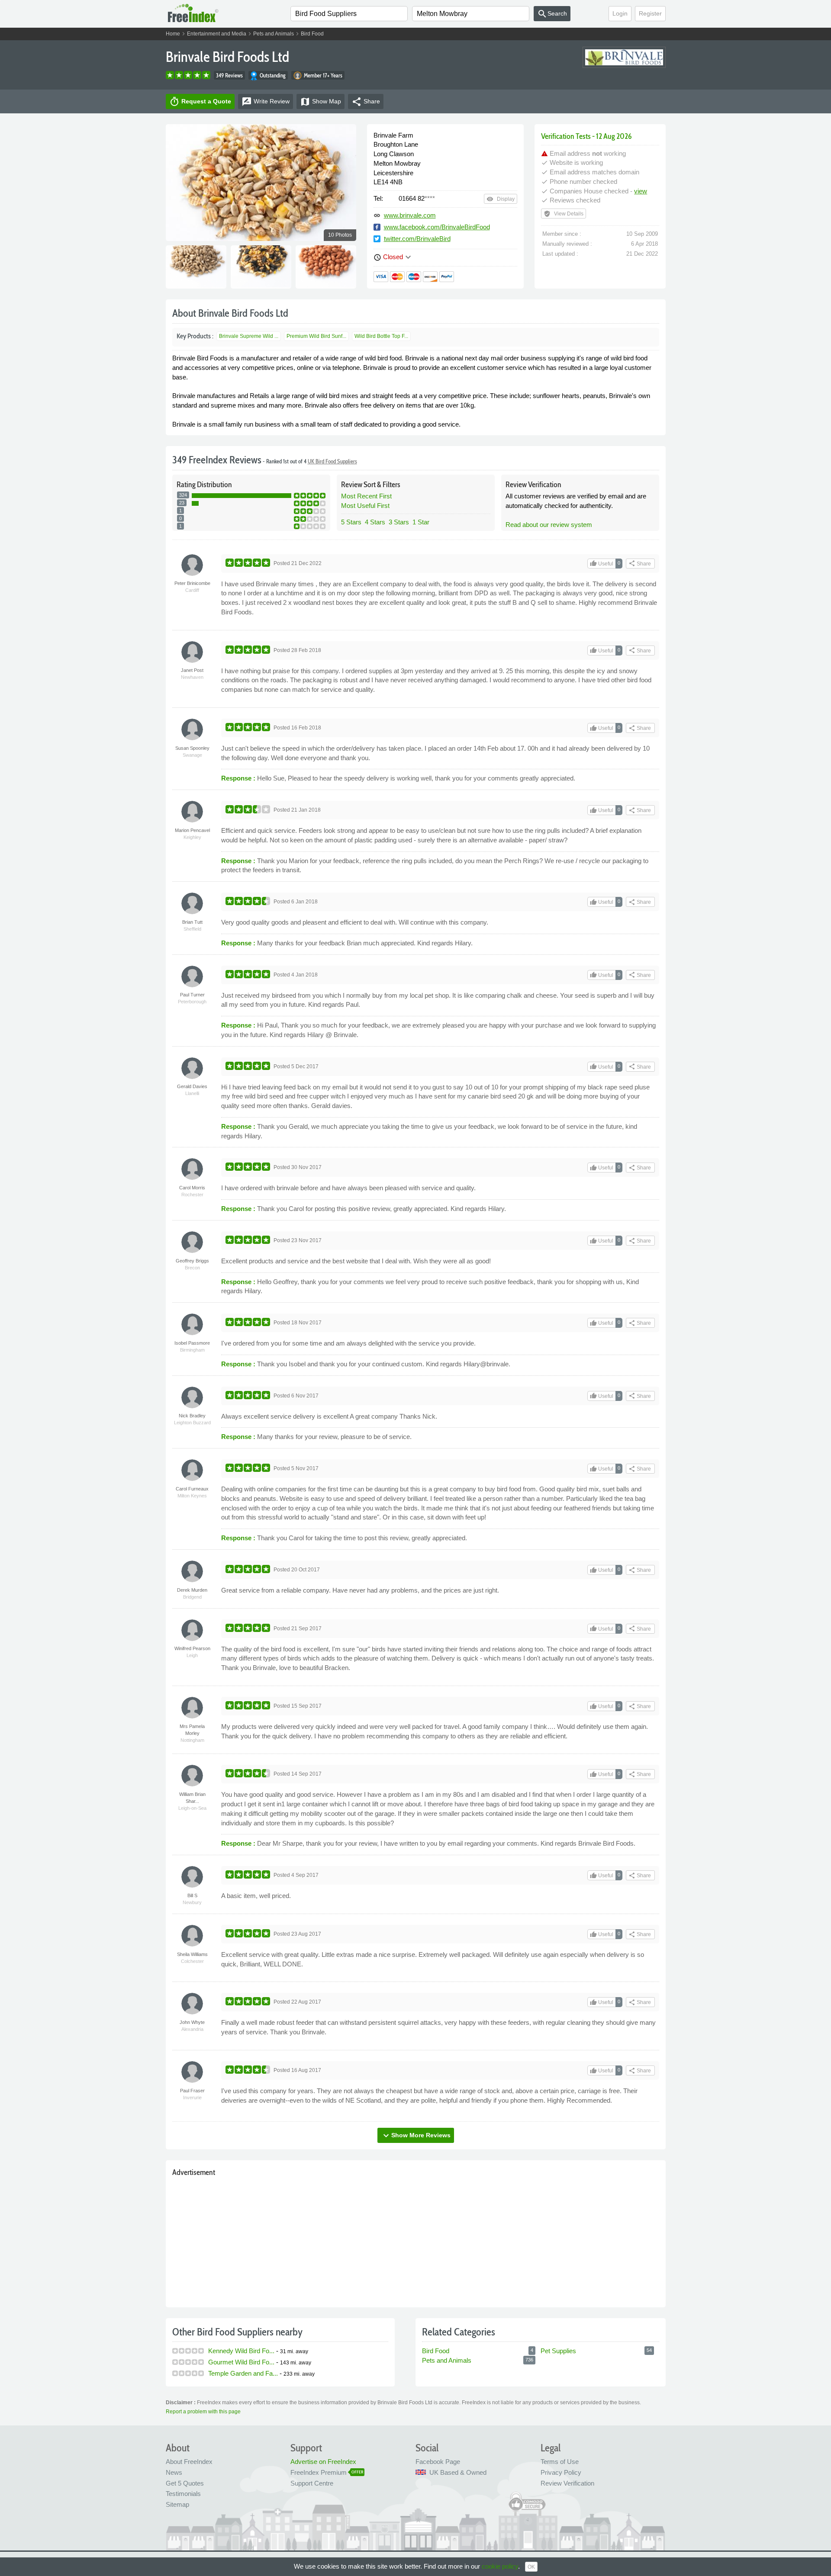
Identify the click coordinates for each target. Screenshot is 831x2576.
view (641, 191)
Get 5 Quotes (185, 2483)
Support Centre (312, 2483)
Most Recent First (366, 496)
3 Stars (399, 522)
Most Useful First (365, 506)
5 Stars (351, 522)
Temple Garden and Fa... (243, 2373)
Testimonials (183, 2494)
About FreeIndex (189, 2462)
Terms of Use (560, 2462)
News (174, 2472)
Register (650, 13)
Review (266, 102)
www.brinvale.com (410, 215)
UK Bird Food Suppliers (332, 461)
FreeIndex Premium (319, 2472)
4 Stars (375, 522)
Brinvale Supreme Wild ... (249, 336)
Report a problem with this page (203, 2412)
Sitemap (177, 2504)
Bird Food (312, 34)
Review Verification (567, 2483)
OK (531, 2567)
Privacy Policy (561, 2472)
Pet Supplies (558, 2351)
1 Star (421, 522)
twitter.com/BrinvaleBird (417, 239)
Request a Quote (200, 102)
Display (501, 199)
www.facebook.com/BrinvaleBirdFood (437, 227)
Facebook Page (438, 2462)
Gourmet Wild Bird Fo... (241, 2362)
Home (173, 34)
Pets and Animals (274, 34)
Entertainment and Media (217, 34)
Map (320, 102)
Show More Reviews (416, 2136)
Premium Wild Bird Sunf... (316, 336)
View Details (564, 214)
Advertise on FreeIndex (323, 2462)
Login (620, 13)
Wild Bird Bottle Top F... (381, 336)
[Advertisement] (416, 2240)
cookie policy (500, 2566)
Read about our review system (549, 525)
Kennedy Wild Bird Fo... (241, 2351)
